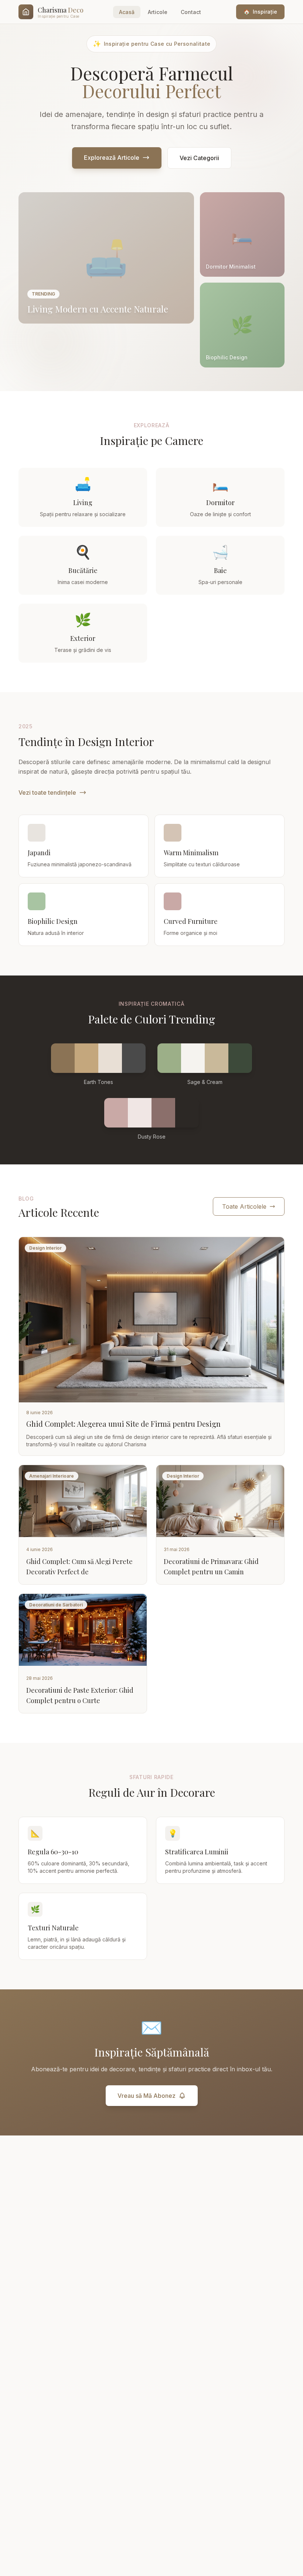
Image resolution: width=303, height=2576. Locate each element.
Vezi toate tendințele (47, 793)
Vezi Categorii (199, 158)
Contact (191, 12)
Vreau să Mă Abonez (147, 2096)
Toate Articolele (244, 1206)
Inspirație (260, 12)
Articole (158, 12)
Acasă (127, 12)
